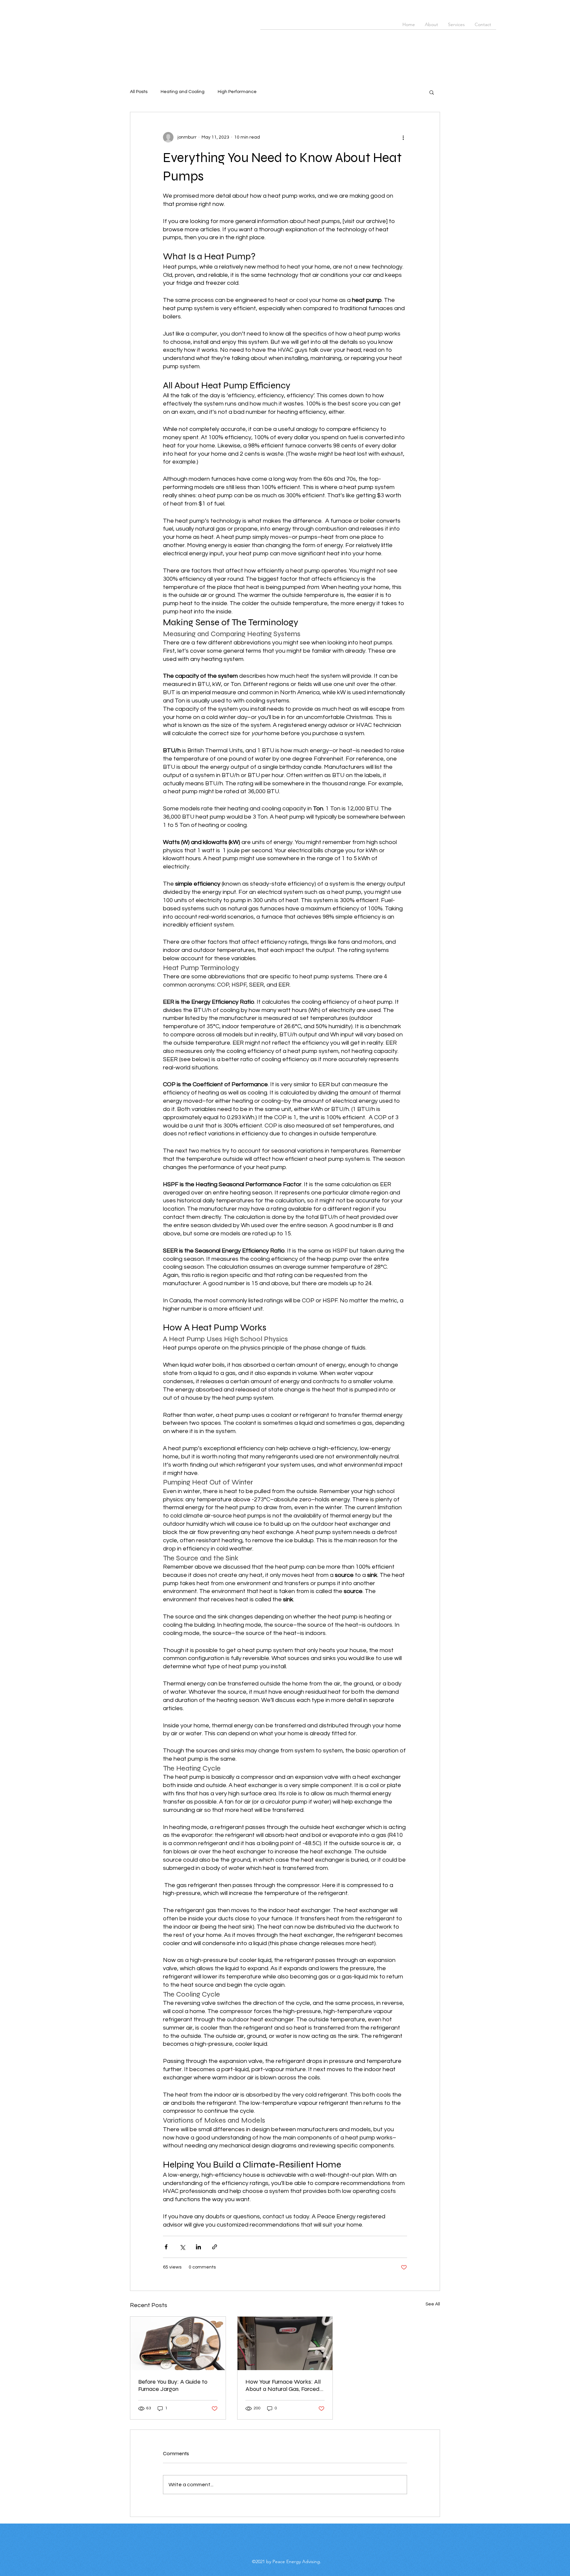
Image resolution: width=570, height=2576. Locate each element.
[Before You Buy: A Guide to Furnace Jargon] (178, 2343)
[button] (432, 92)
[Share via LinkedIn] (198, 2247)
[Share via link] (215, 2247)
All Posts (139, 92)
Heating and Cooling (183, 92)
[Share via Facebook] (166, 2247)
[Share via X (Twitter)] (182, 2247)
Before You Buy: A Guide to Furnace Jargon (173, 2385)
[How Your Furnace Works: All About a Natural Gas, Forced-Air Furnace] (285, 2343)
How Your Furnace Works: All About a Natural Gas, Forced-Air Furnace (284, 2385)
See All (433, 2304)
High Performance (237, 92)
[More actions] (403, 137)
